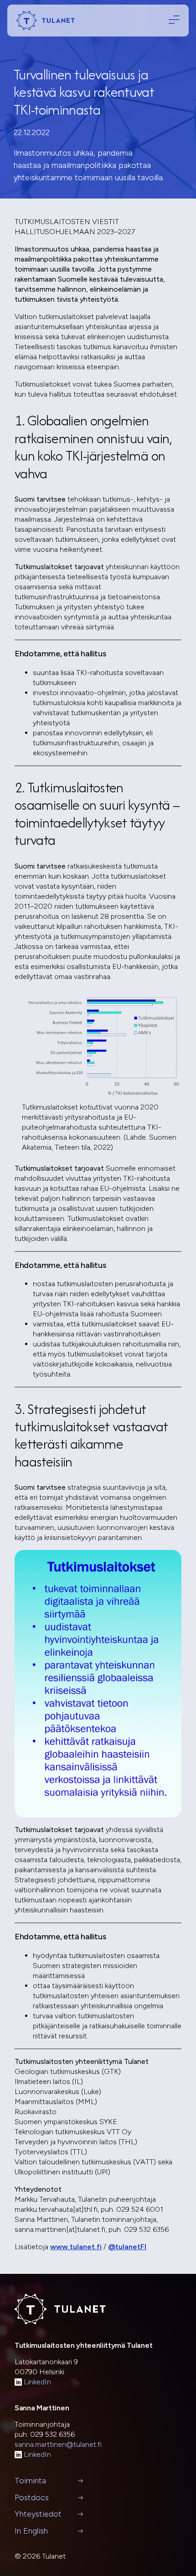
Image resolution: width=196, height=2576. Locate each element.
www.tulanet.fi (76, 2247)
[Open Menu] (172, 20)
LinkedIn (37, 2382)
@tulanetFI (127, 2247)
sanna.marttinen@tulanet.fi (58, 2444)
